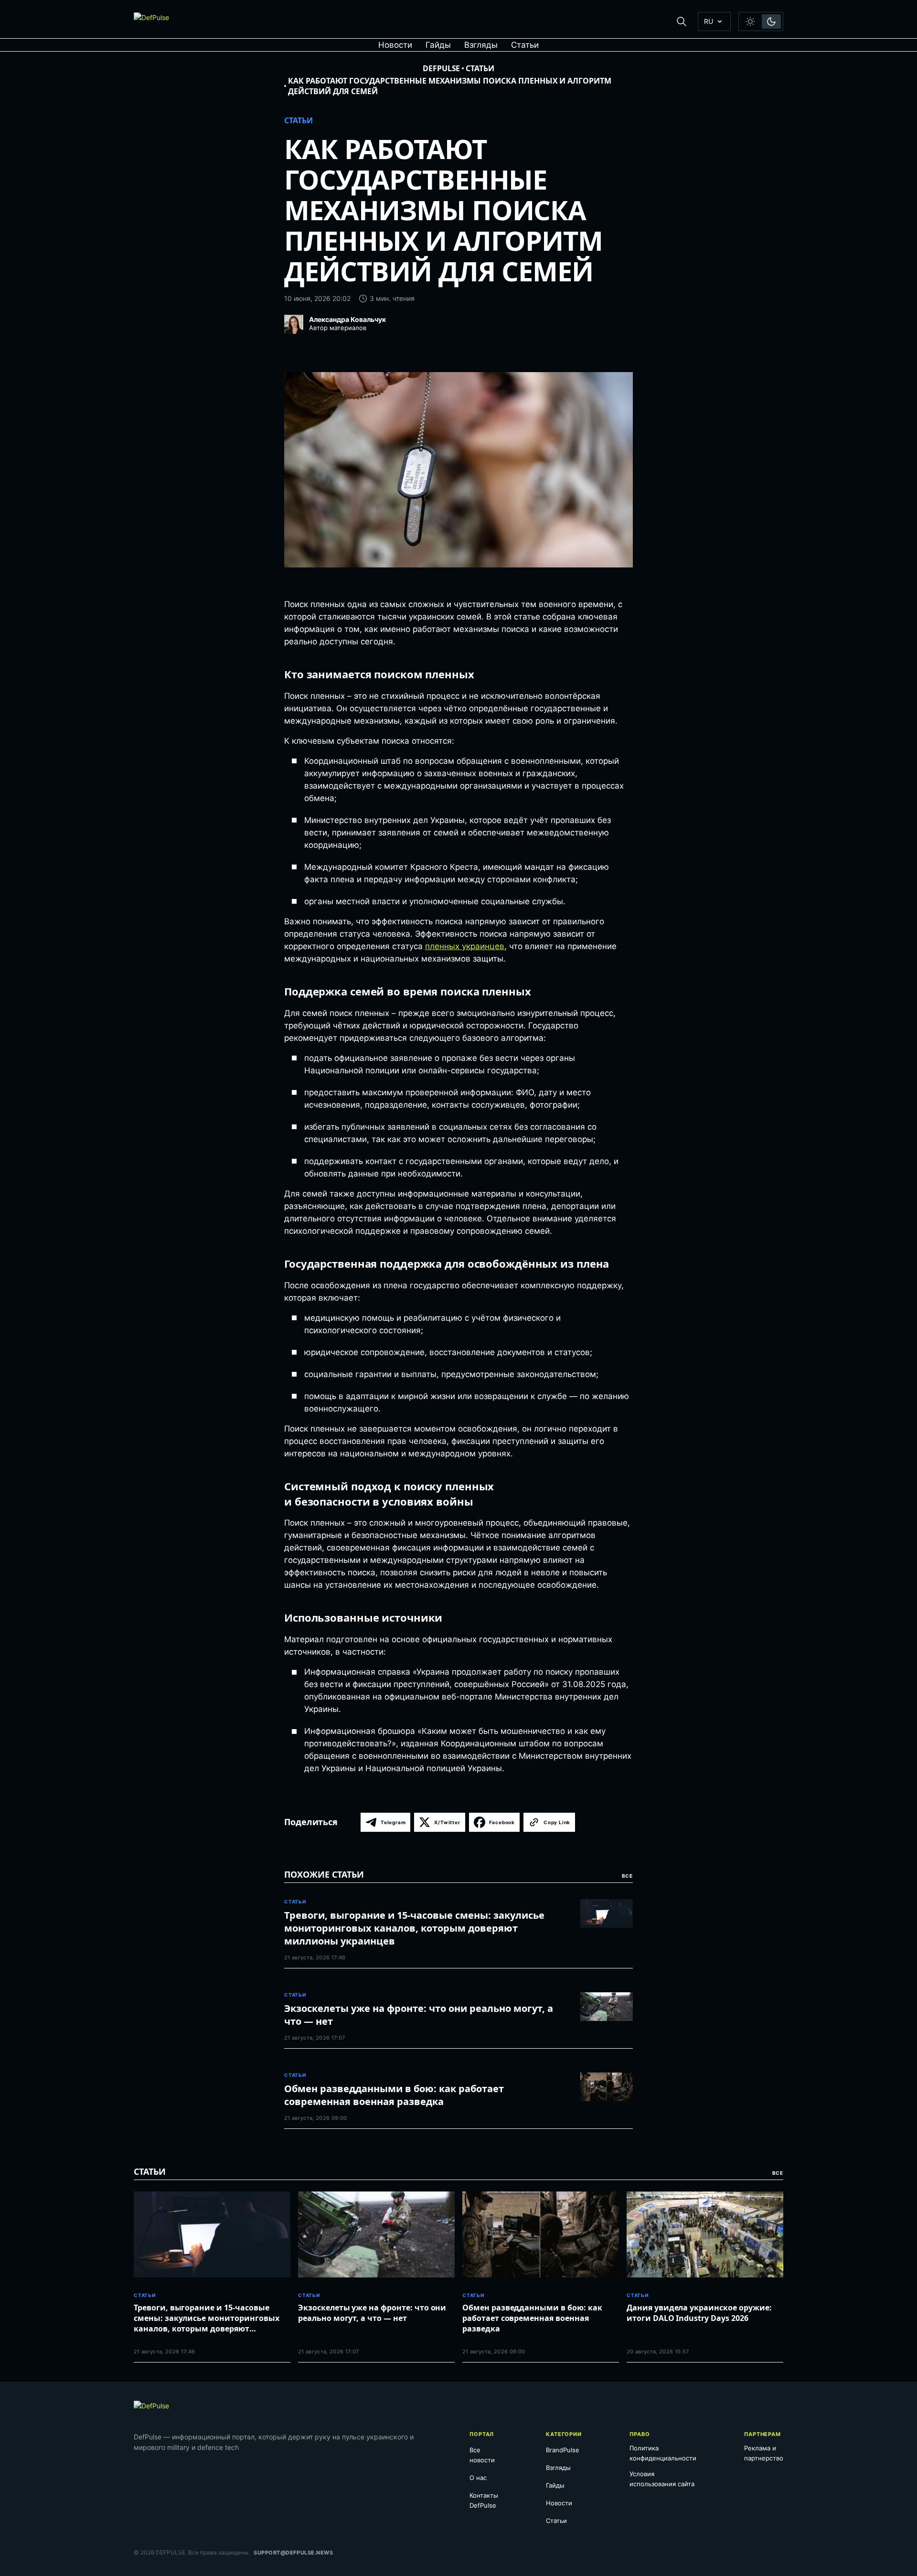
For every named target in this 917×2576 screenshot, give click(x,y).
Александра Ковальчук (347, 320)
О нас (478, 2478)
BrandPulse (563, 2450)
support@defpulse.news (293, 2553)
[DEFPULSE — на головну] (151, 21)
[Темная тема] (771, 21)
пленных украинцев (465, 946)
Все (627, 1876)
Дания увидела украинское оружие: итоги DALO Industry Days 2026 (699, 2313)
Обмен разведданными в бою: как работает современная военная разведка (394, 2095)
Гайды (438, 45)
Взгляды (481, 45)
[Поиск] (682, 21)
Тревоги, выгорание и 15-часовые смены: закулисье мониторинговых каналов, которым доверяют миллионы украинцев (414, 1928)
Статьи (525, 45)
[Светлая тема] (750, 21)
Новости (395, 45)
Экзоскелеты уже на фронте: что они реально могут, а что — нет (419, 2015)
